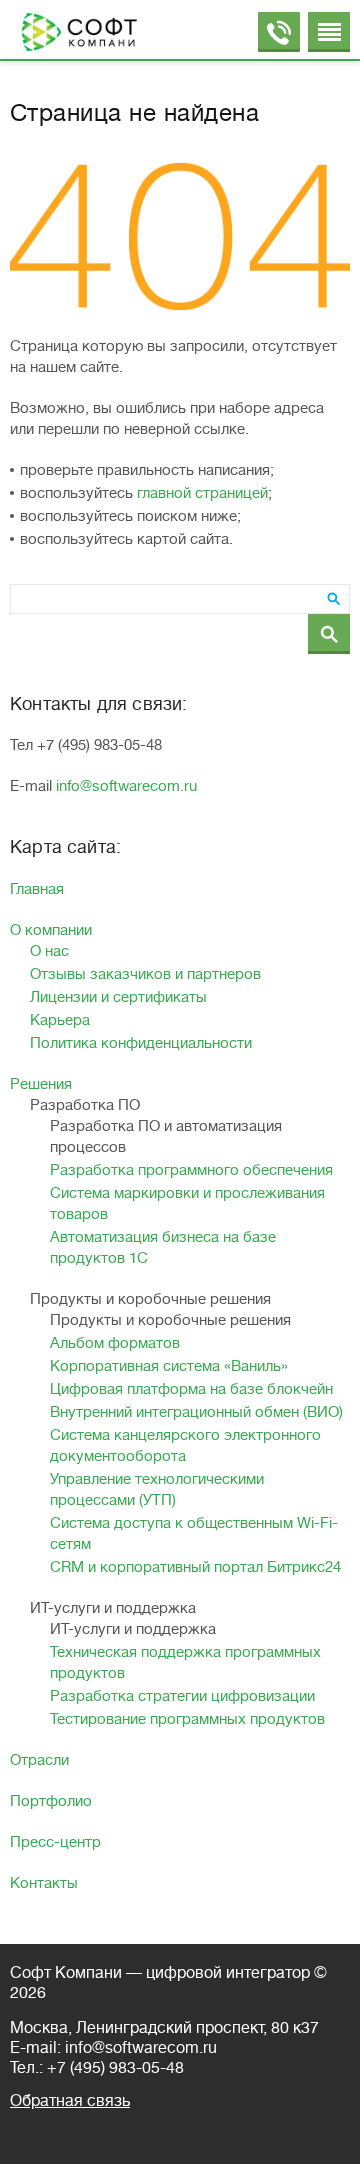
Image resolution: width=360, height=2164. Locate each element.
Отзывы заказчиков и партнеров (145, 974)
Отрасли (39, 1760)
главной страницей (202, 493)
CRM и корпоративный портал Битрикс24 (195, 1567)
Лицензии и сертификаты (118, 997)
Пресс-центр (55, 1842)
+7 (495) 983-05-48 (115, 2068)
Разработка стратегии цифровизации (182, 1696)
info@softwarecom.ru (126, 786)
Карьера (60, 1020)
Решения (41, 1084)
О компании (51, 930)
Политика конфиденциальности (141, 1043)
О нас (49, 951)
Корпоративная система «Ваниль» (169, 1366)
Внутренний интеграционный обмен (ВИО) (196, 1412)
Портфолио (51, 1801)
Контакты (44, 1883)
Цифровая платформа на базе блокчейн (191, 1389)
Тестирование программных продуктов (187, 1719)
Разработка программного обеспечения (191, 1170)
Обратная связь (70, 2101)
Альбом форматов (115, 1343)
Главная (37, 889)
